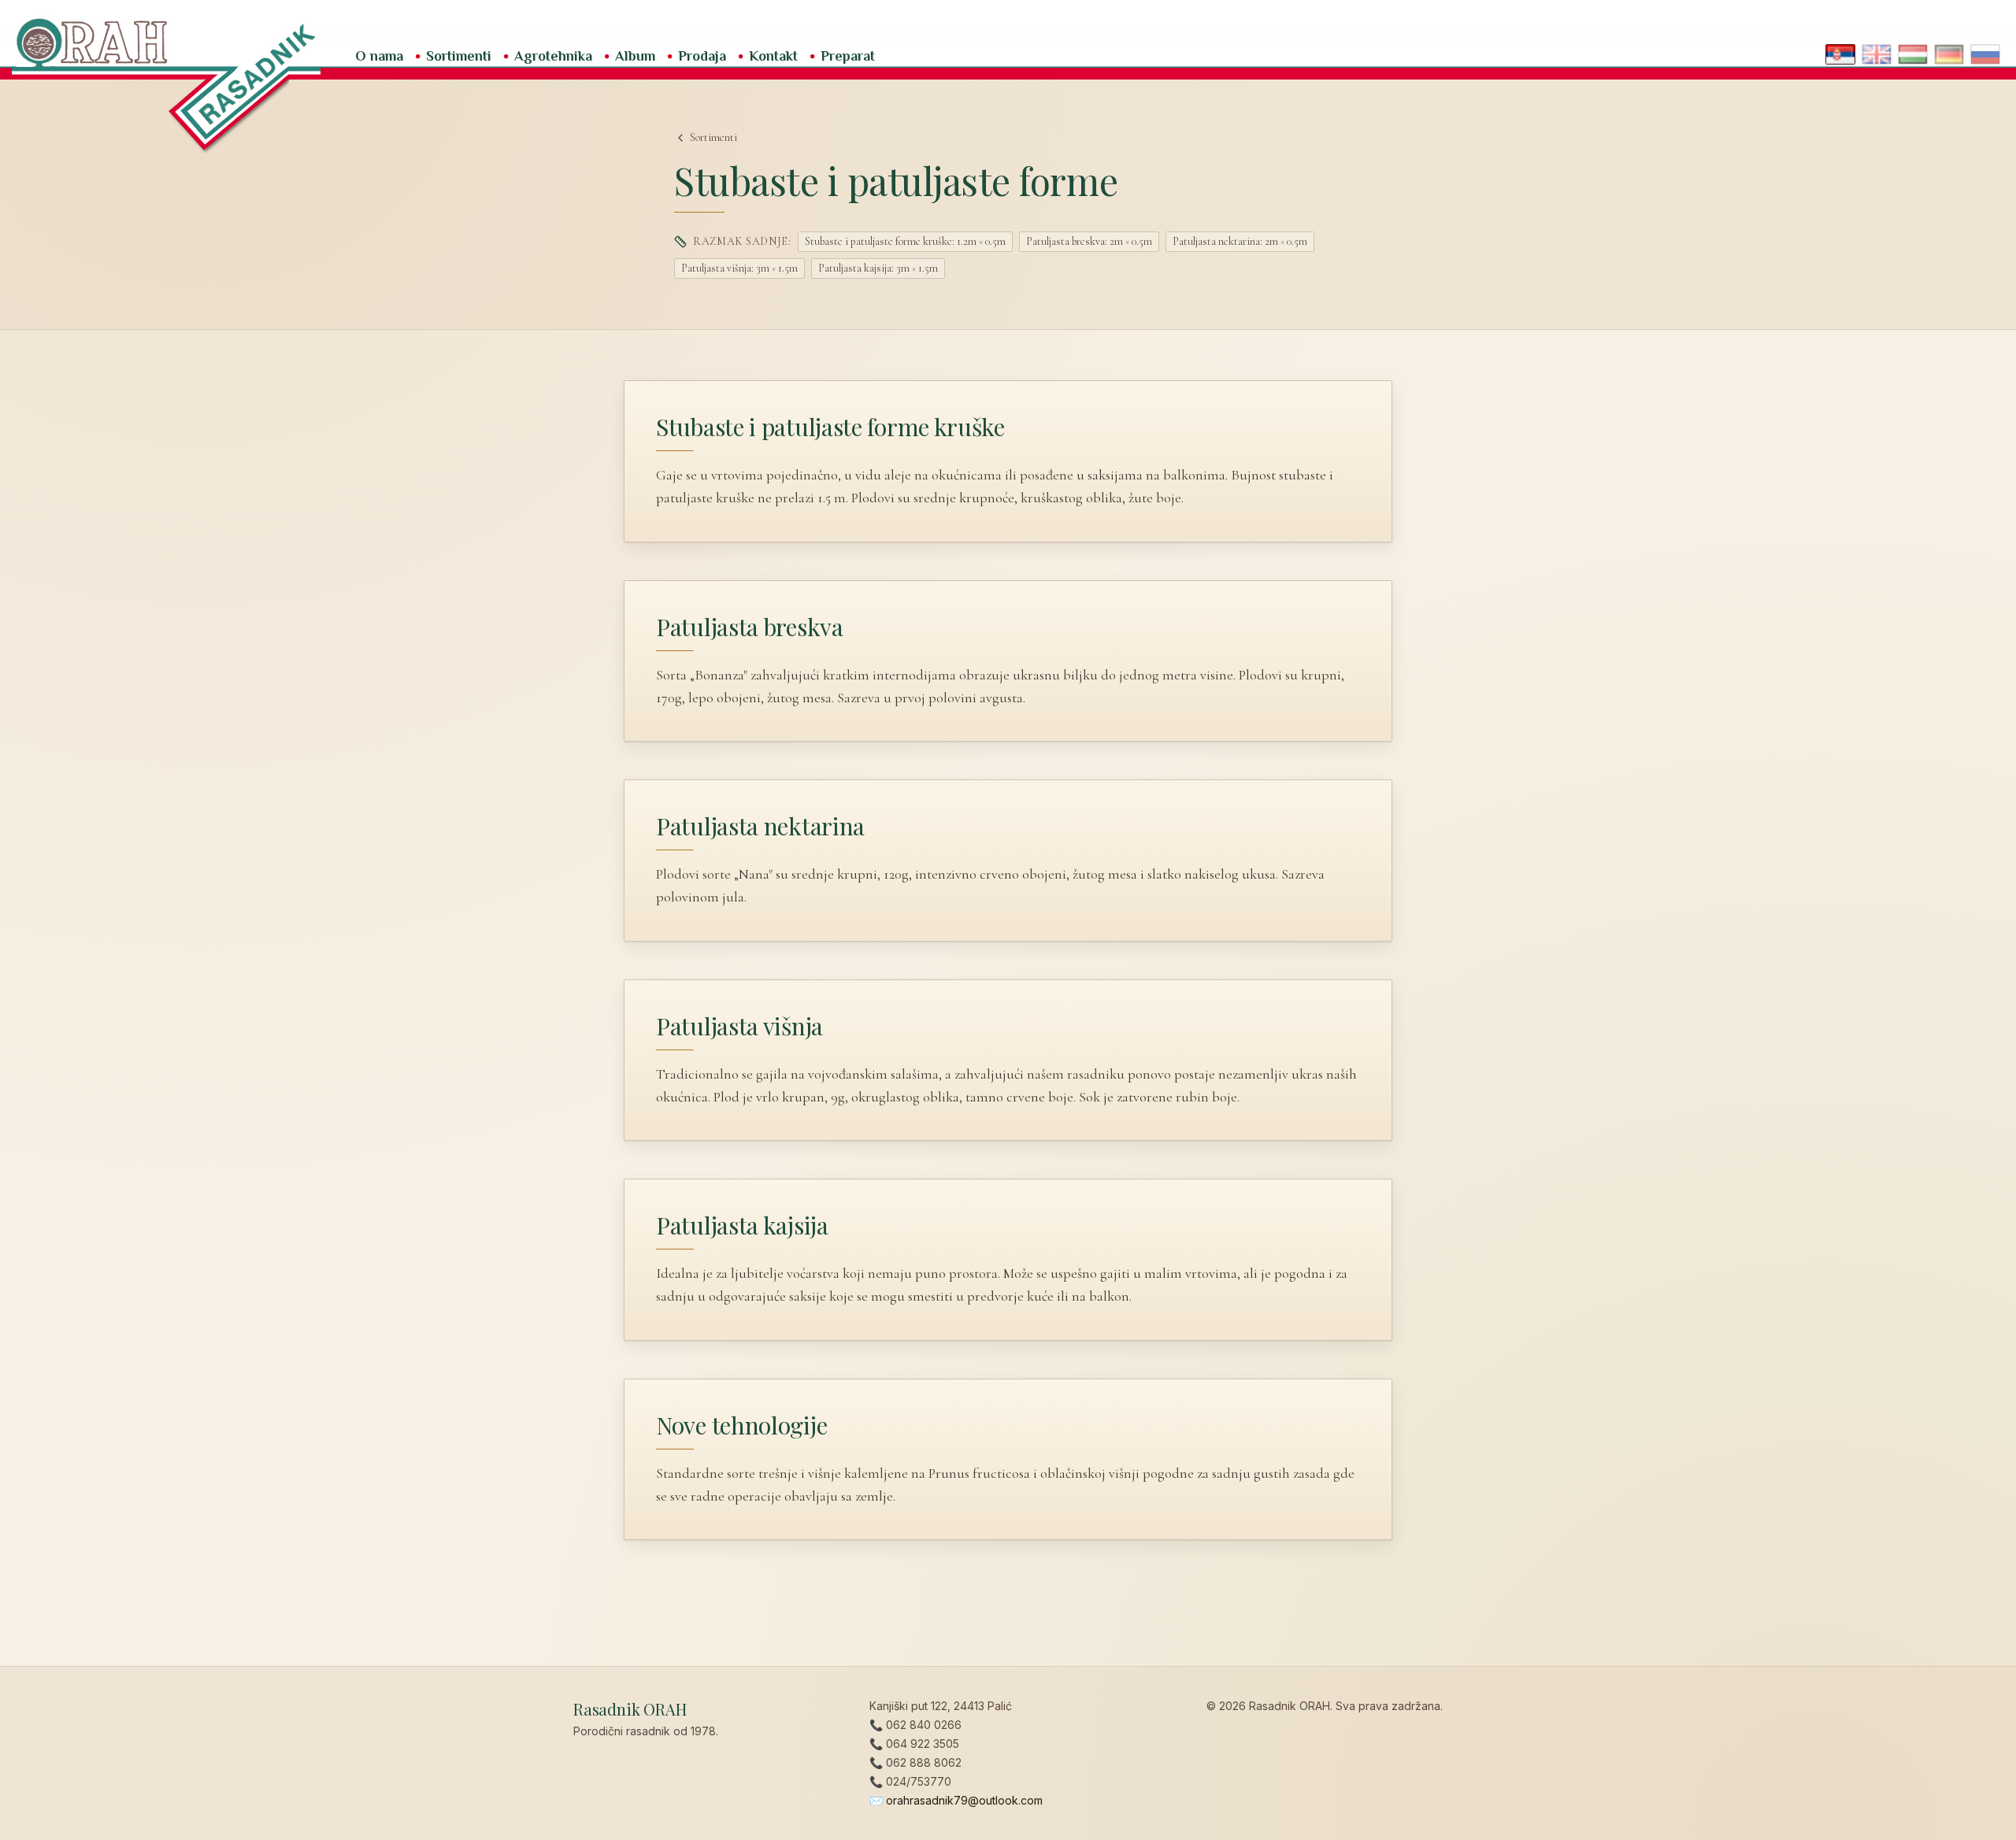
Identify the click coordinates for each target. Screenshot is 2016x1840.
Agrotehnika (553, 56)
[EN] (1877, 54)
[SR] (1840, 54)
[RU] (1985, 54)
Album (635, 56)
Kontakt (773, 56)
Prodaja (702, 56)
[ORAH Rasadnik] (1008, 40)
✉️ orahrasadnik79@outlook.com (956, 1800)
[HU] (1913, 54)
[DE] (1949, 54)
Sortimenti (459, 56)
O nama (379, 56)
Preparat (848, 56)
